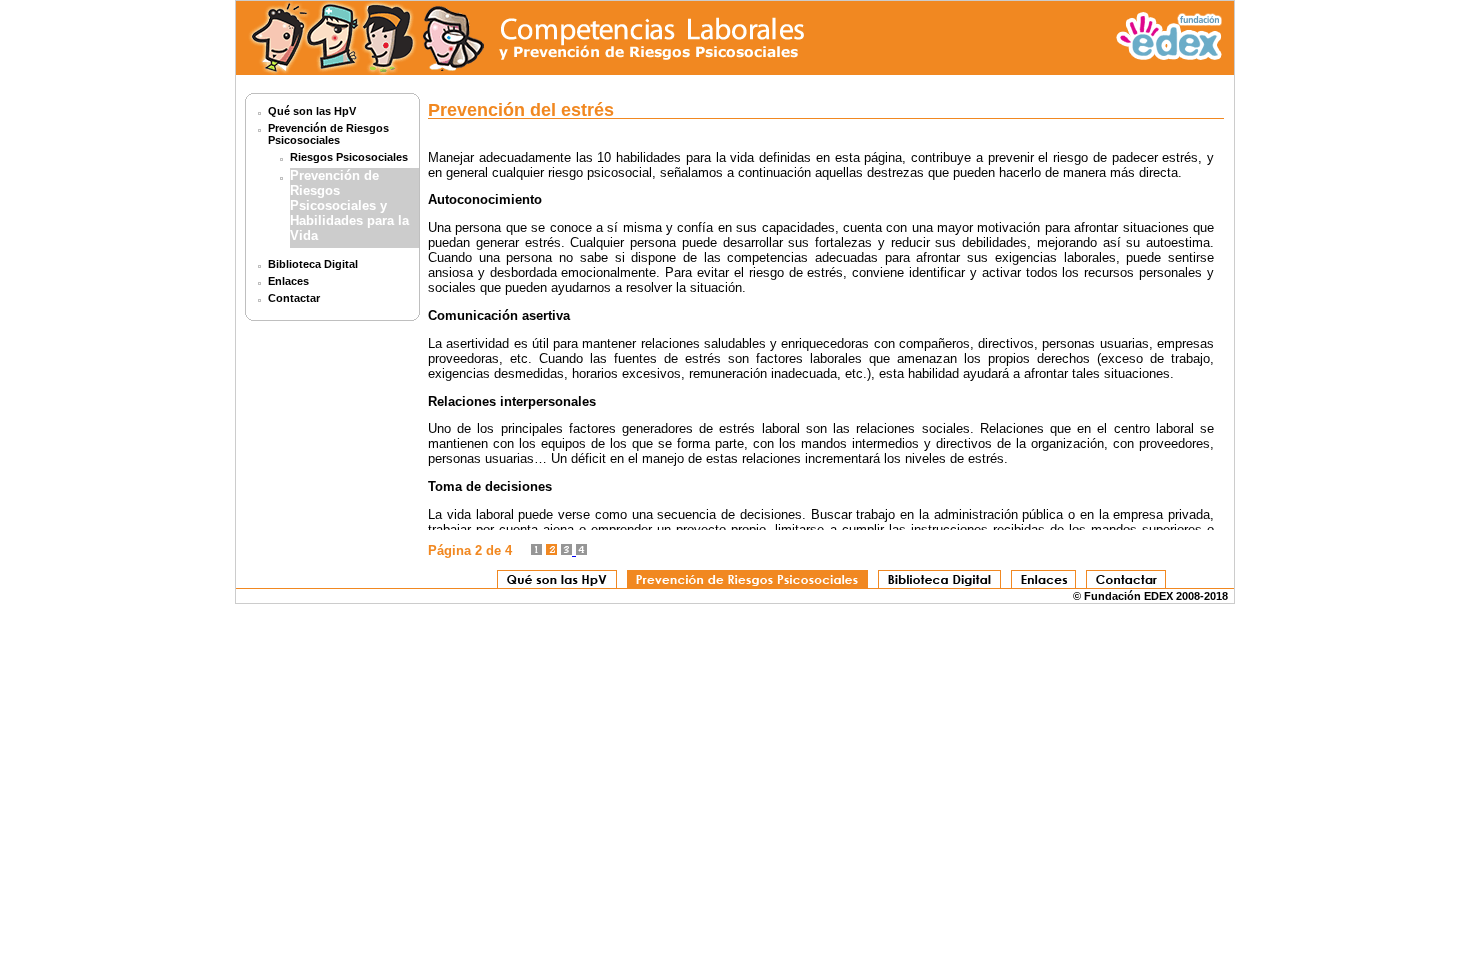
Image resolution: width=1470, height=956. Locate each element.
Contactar (294, 298)
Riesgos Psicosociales (349, 157)
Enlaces (288, 281)
